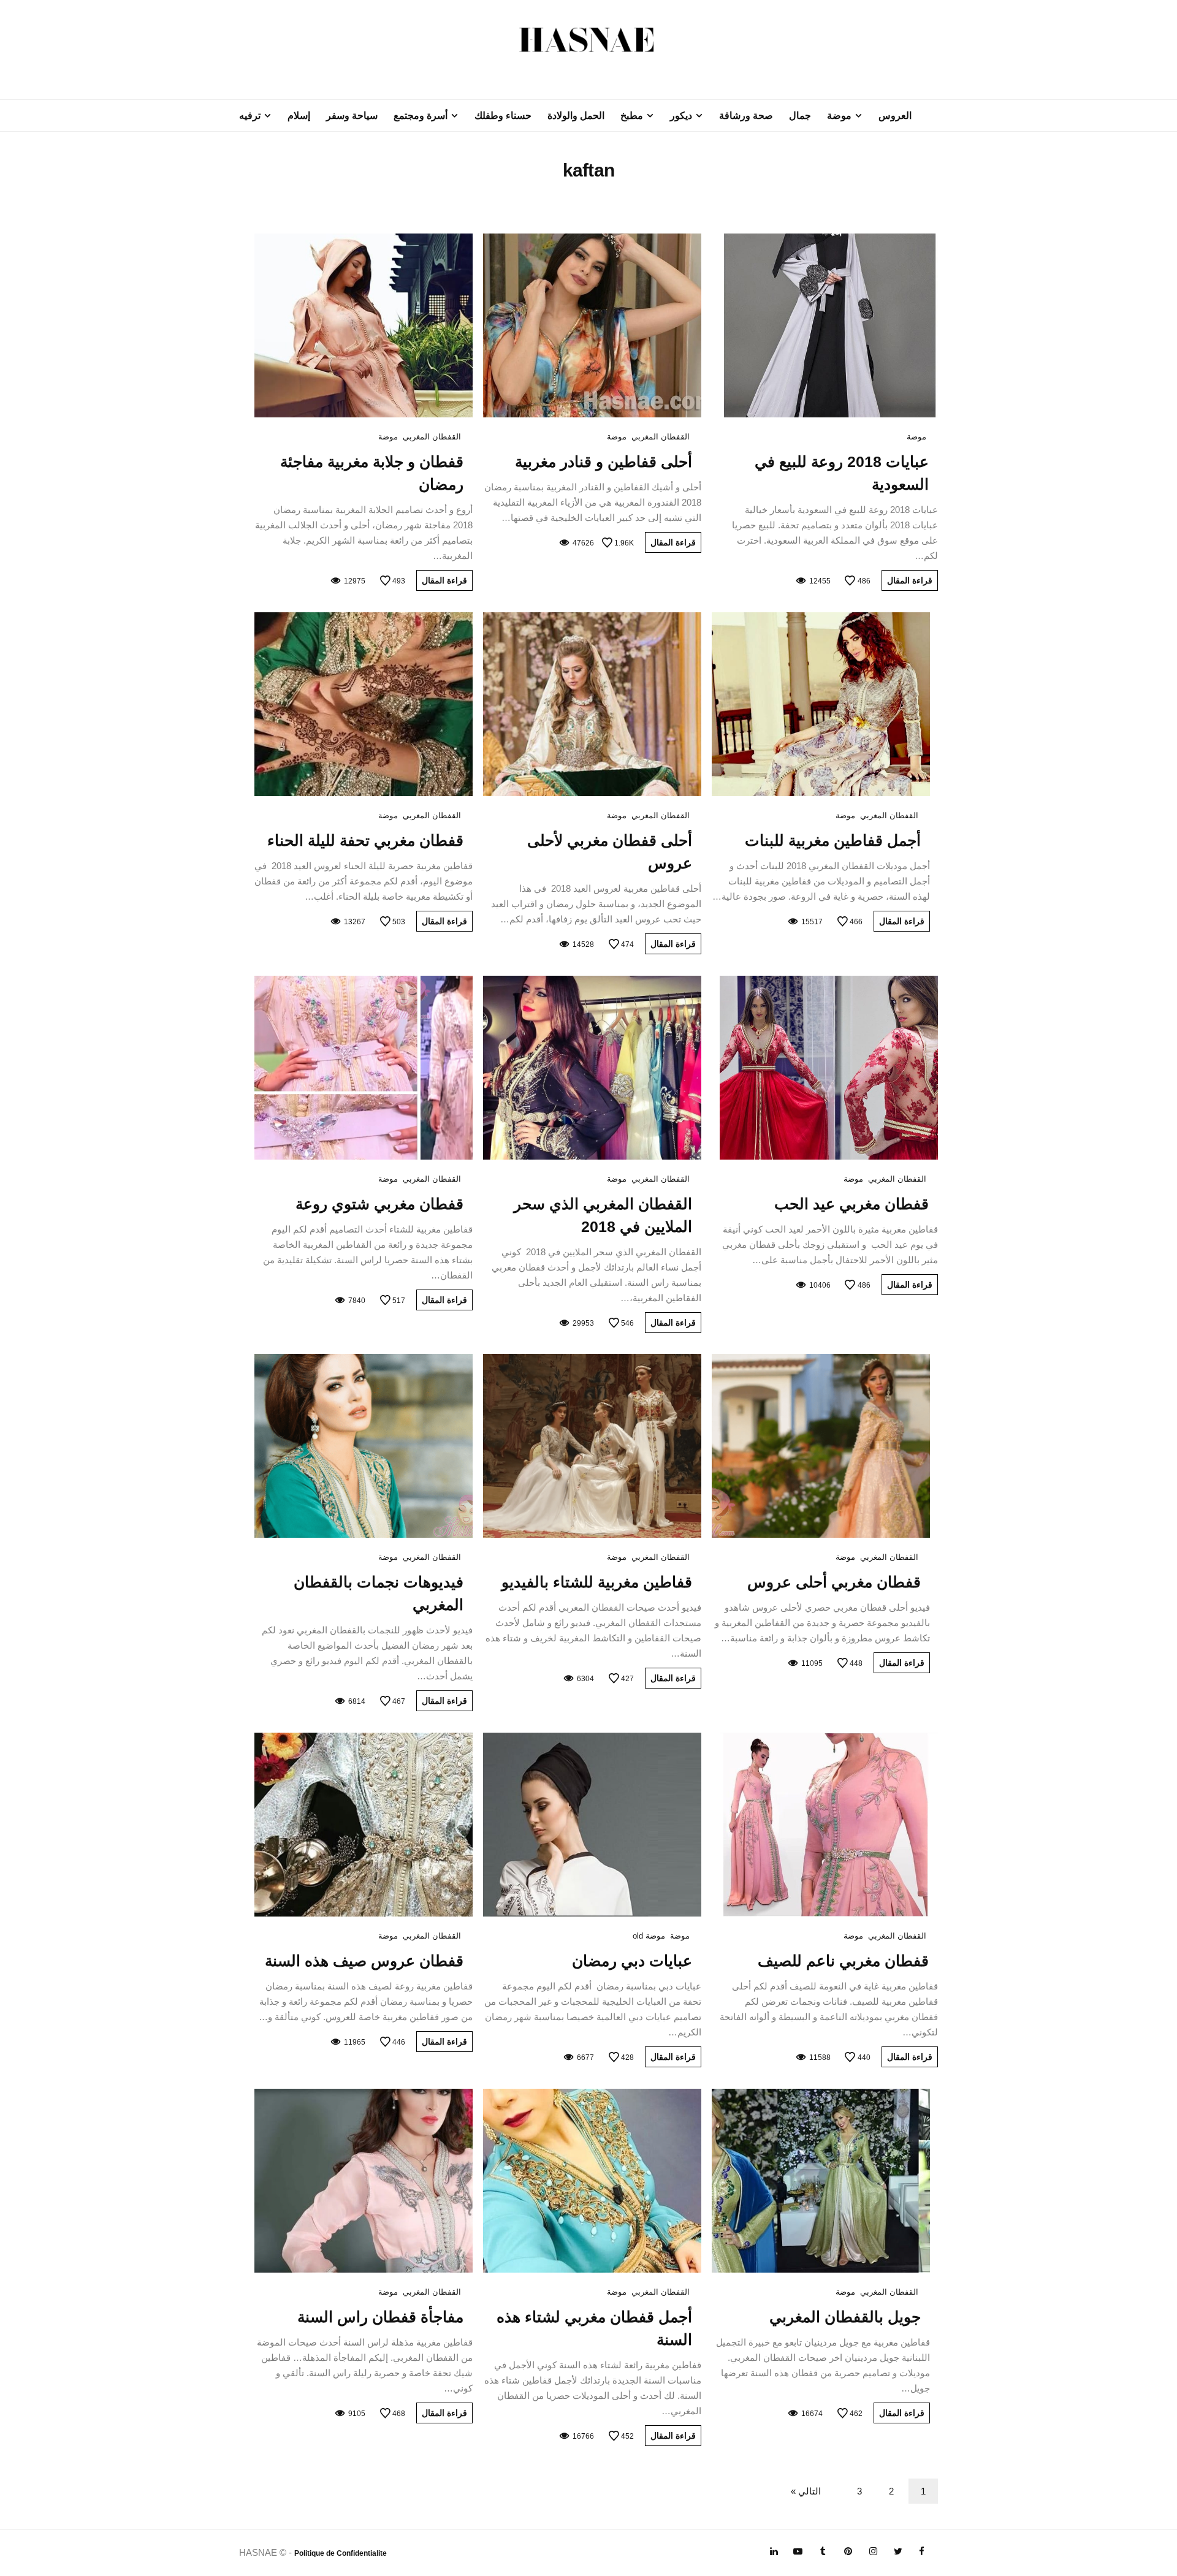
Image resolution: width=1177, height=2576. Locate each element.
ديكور (681, 116)
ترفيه (250, 116)
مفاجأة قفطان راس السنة (380, 2317)
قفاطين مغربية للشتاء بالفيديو (597, 1582)
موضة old (649, 1936)
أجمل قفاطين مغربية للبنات (833, 840)
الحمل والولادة (576, 116)
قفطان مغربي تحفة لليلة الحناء (365, 840)
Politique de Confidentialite (341, 2553)
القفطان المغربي (661, 437)
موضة (839, 116)
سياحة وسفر (352, 116)
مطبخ (632, 116)
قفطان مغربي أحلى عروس (834, 1582)
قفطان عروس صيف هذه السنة (364, 1961)
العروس (895, 116)
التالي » (806, 2491)
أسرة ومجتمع (421, 116)
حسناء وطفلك (503, 116)
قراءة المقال (910, 580)
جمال (800, 116)
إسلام (299, 116)
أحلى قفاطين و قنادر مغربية (604, 462)
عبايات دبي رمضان (632, 1961)
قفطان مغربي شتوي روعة (379, 1204)
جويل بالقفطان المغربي (845, 2317)
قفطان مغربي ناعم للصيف (843, 1961)
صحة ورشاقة (746, 116)
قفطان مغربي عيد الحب (851, 1204)
